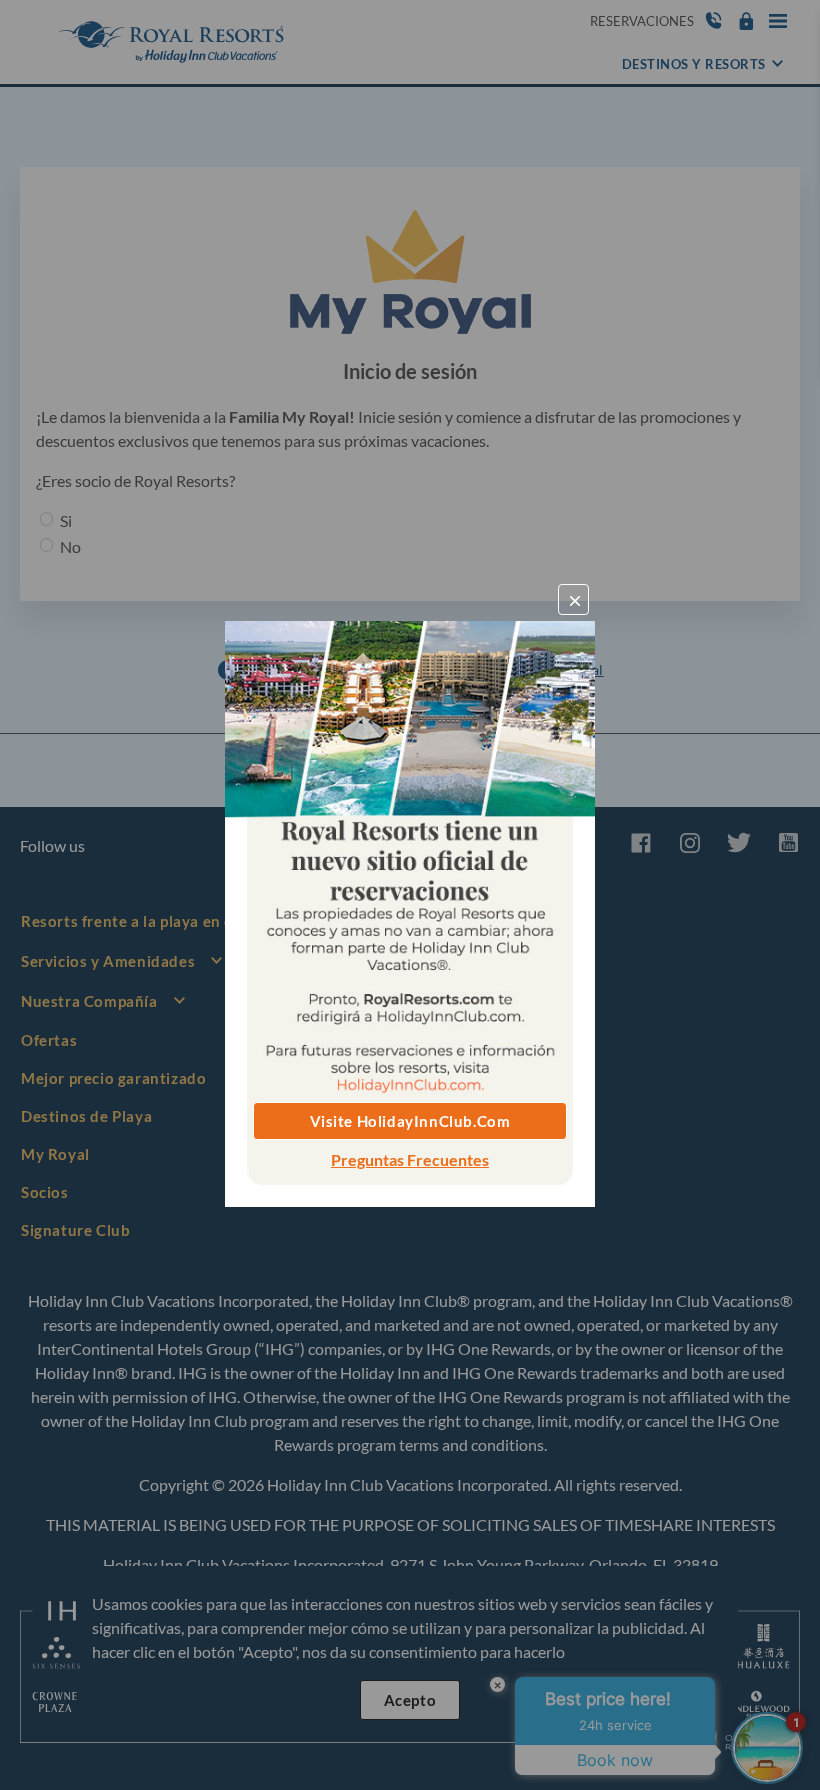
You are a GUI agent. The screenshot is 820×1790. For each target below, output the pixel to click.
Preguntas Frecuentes (410, 1159)
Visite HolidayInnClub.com (410, 1121)
